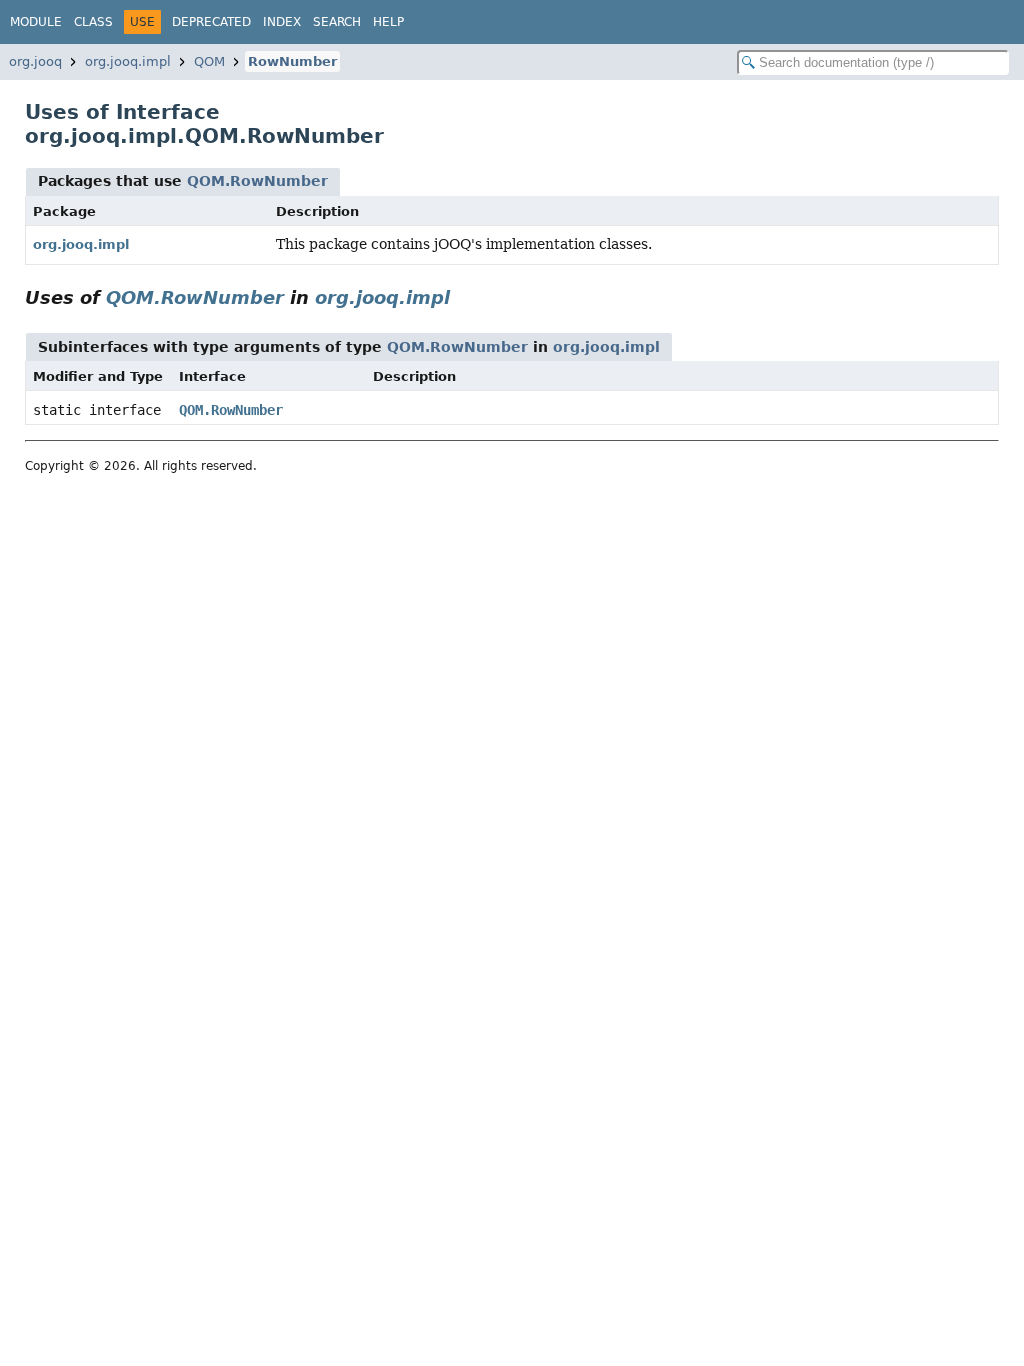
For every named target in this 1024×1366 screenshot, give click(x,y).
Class (93, 22)
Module (36, 22)
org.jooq (35, 61)
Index (282, 22)
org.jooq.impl (128, 61)
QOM (209, 61)
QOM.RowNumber (257, 181)
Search (337, 22)
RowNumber (292, 61)
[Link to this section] (464, 297)
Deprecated (211, 22)
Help (388, 22)
